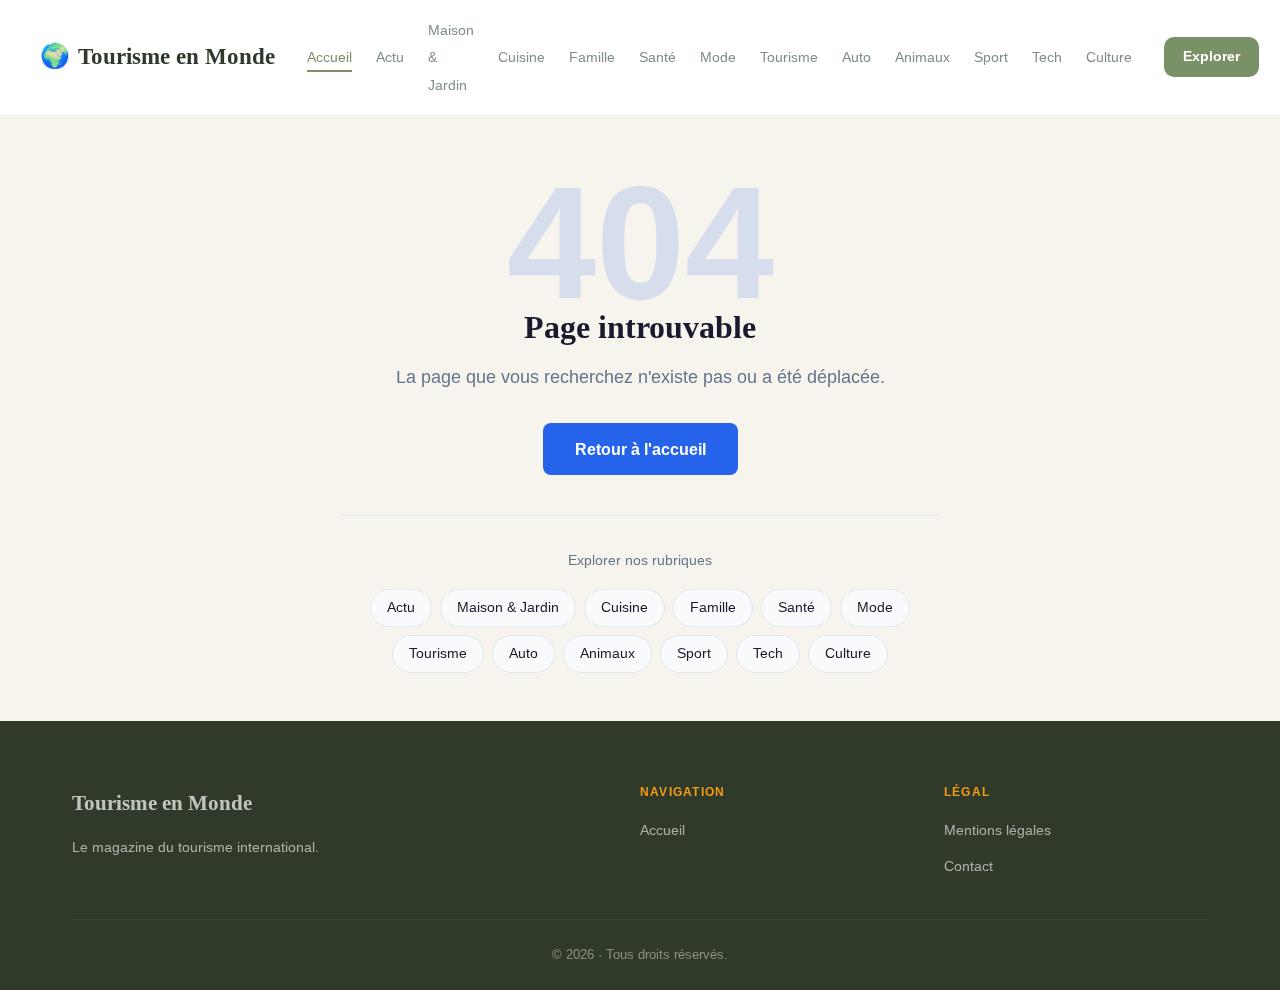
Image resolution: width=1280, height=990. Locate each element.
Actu (390, 57)
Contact (968, 866)
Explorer (1211, 56)
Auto (856, 57)
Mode (718, 57)
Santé (657, 57)
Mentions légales (997, 830)
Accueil (329, 57)
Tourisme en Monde (157, 56)
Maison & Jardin (508, 607)
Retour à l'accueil (640, 449)
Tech (1047, 57)
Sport (991, 57)
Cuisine (521, 57)
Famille (592, 57)
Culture (1109, 57)
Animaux (922, 57)
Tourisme (789, 57)
